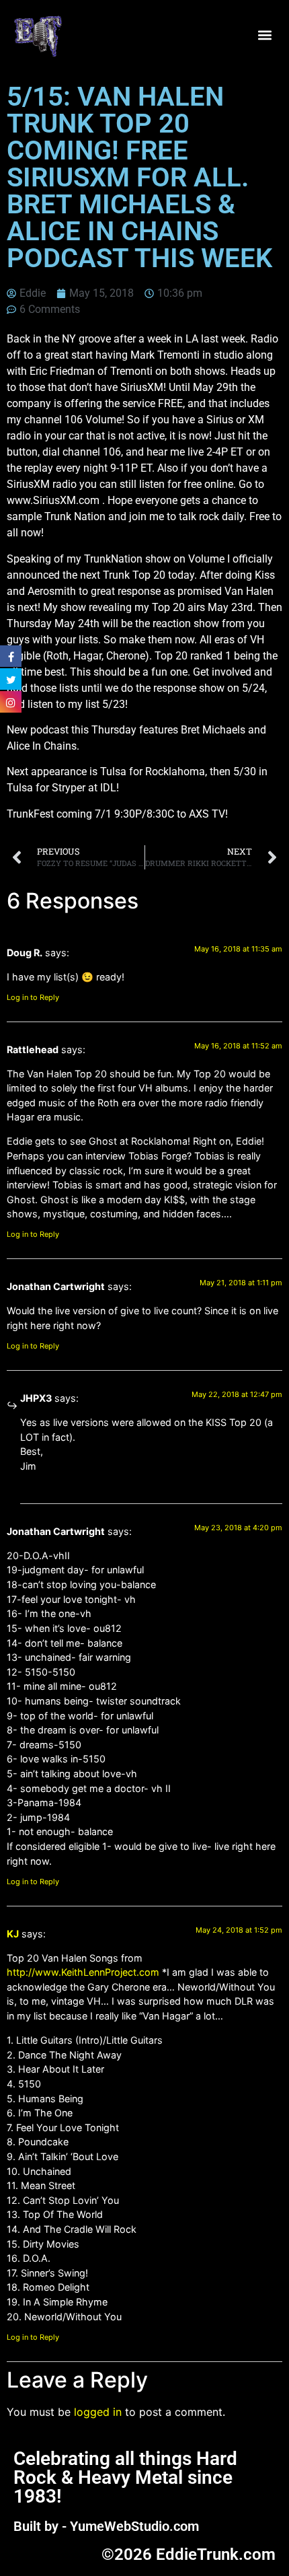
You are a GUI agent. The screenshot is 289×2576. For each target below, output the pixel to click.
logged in (98, 2412)
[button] (264, 35)
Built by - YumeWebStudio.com (106, 2526)
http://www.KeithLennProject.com (83, 1972)
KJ (13, 1934)
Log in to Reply (33, 997)
